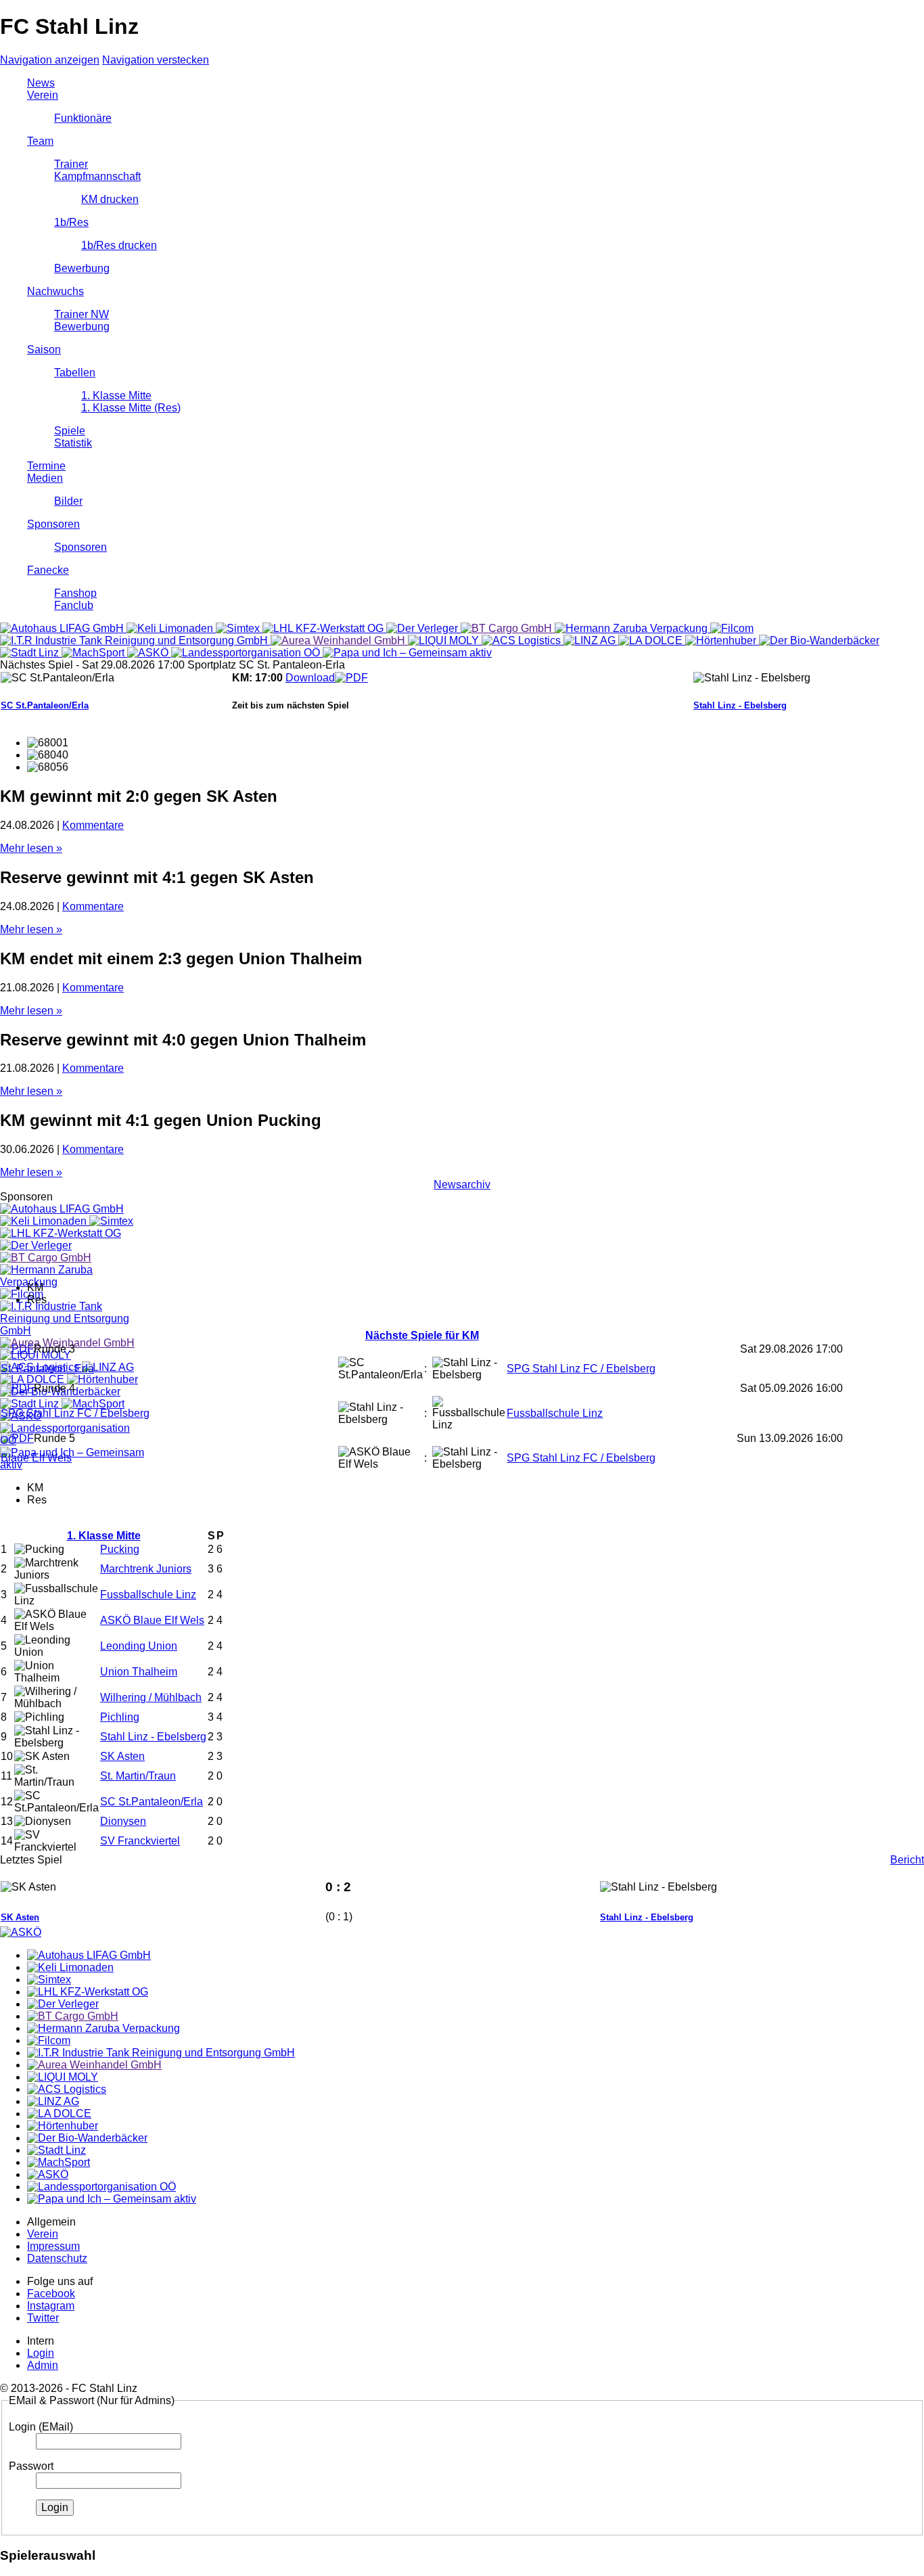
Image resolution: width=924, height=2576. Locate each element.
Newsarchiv (462, 1184)
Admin (43, 2365)
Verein (43, 95)
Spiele (70, 431)
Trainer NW (82, 314)
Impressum (53, 2246)
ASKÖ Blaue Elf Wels (152, 1620)
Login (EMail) (41, 2427)
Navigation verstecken (156, 60)
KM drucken (110, 199)
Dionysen (123, 1821)
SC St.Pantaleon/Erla (45, 705)
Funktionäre (83, 118)
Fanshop (75, 593)
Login (41, 2353)
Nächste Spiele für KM (422, 1335)
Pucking (120, 1549)
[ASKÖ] (21, 1932)
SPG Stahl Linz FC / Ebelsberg (581, 1369)
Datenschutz (57, 2258)
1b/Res (71, 222)
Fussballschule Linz (555, 1413)
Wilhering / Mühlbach (151, 1697)
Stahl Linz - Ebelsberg (740, 705)
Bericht (907, 1860)
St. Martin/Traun (138, 1776)
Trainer (71, 164)
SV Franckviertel (140, 1841)
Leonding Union (139, 1646)
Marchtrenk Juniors (146, 1569)
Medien (45, 478)
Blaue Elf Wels (36, 1458)
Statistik (73, 443)
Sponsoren (53, 524)
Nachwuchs (55, 291)
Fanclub (74, 605)
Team (40, 141)
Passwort (31, 2466)
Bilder (68, 501)
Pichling (120, 1717)
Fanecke (48, 570)
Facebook (51, 2293)
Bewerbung (82, 268)
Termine (46, 466)
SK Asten (122, 1756)
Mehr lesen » (31, 848)
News (41, 83)
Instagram (51, 2306)
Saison (44, 349)
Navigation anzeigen (50, 60)
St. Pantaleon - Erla (47, 1369)
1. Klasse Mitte (116, 396)
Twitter (43, 2318)
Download (310, 678)
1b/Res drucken (119, 245)
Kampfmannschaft (97, 176)
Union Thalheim (139, 1672)
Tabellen (75, 372)
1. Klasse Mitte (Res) (131, 408)
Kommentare (93, 825)
